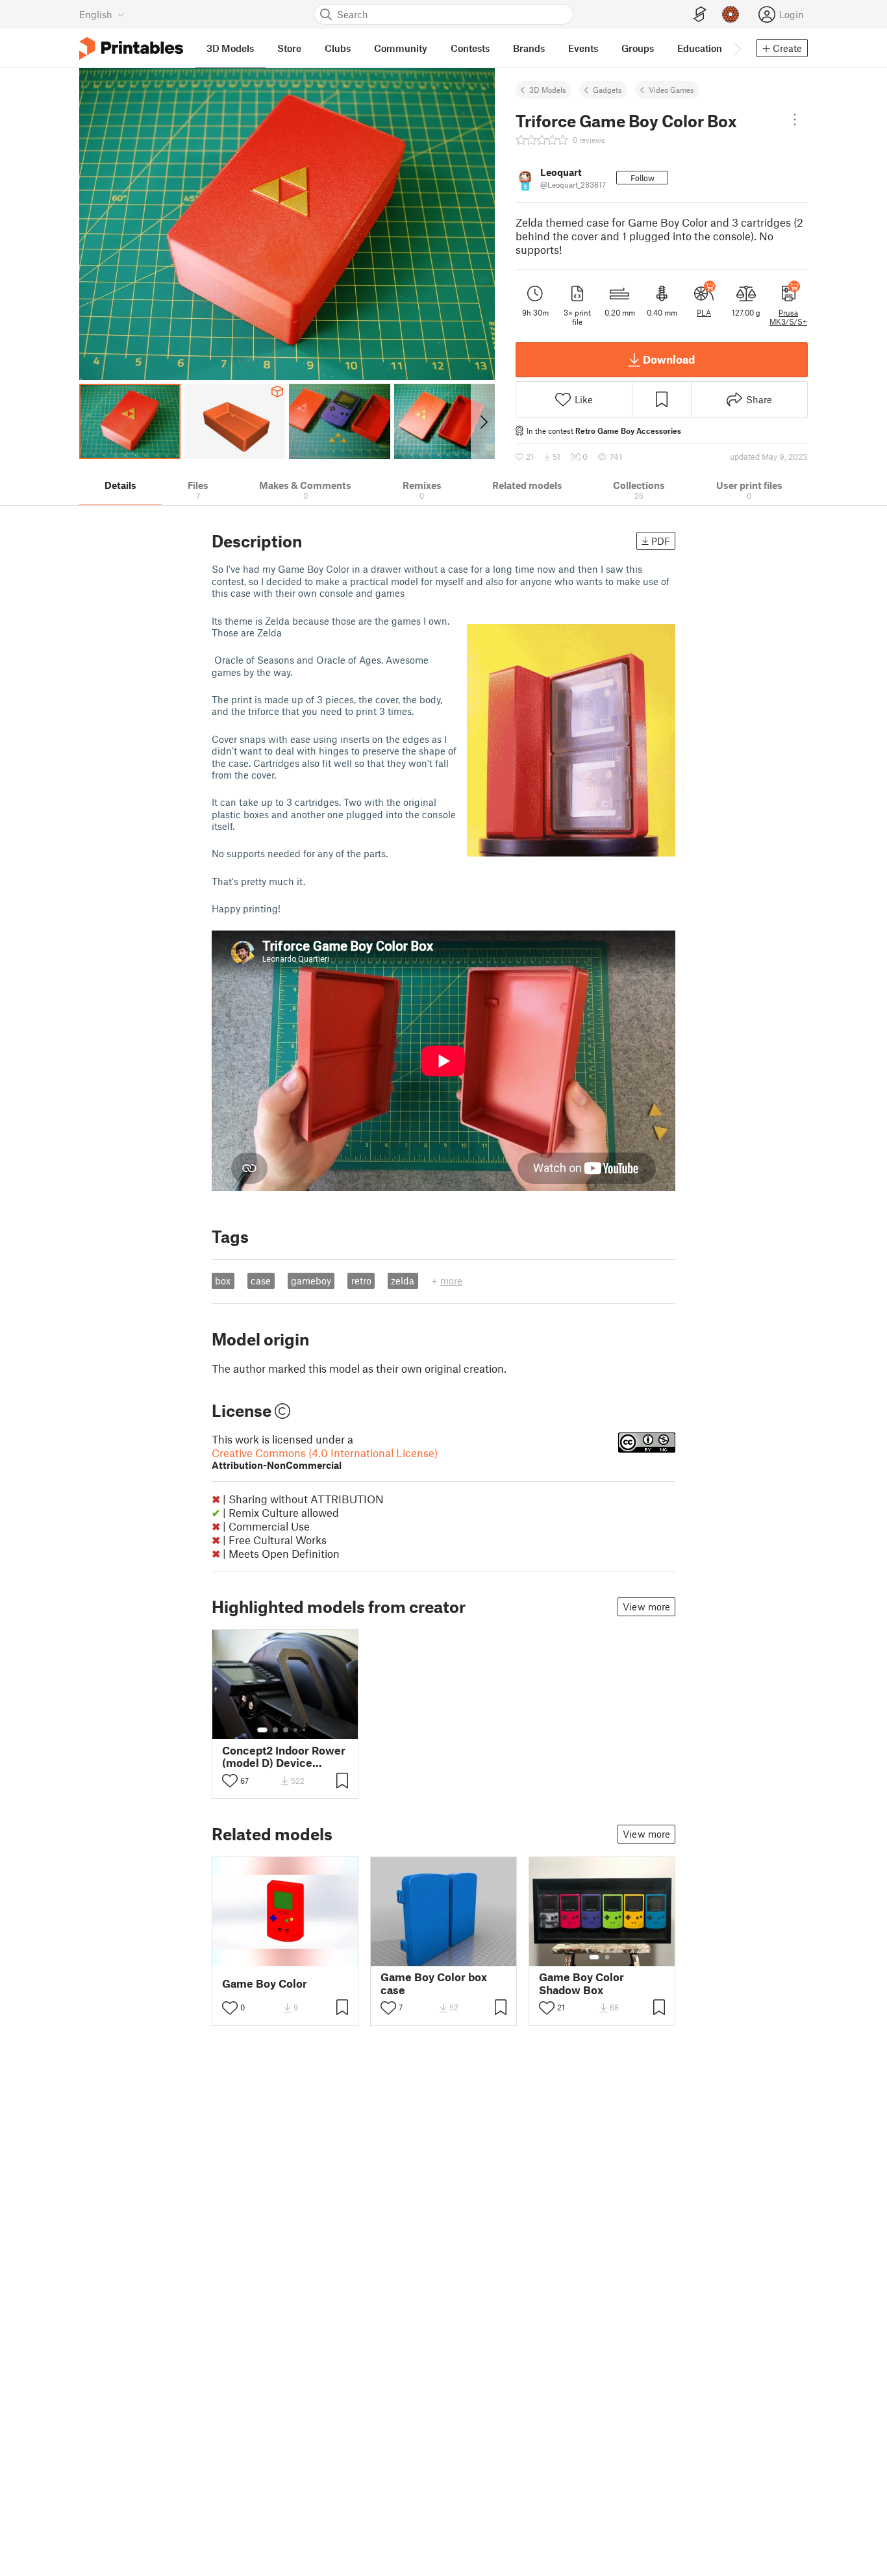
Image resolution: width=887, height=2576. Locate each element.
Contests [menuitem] (470, 48)
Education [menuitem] (700, 48)
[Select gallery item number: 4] (296, 1730)
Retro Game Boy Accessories (628, 431)
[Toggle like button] (230, 1781)
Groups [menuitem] (638, 48)
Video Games (671, 90)
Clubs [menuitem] (338, 48)
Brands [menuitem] (529, 48)
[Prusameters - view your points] (731, 14)
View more (646, 1607)
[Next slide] (483, 421)
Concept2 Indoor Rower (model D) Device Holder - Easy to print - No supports (284, 1757)
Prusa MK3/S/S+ (788, 317)
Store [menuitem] (289, 48)
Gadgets (607, 90)
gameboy (311, 1281)
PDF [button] (661, 541)
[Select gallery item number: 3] (286, 1730)
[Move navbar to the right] (737, 48)
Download (669, 359)
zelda (403, 1281)
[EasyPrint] (700, 15)
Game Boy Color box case (434, 1983)
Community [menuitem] (401, 48)
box (223, 1281)
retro (361, 1281)
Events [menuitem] (583, 48)
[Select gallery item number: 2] (275, 1730)
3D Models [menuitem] (230, 48)
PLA (704, 312)
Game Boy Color (265, 1983)
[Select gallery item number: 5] (305, 1730)
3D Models (548, 90)
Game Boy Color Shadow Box (581, 1983)
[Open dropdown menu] (795, 119)
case (261, 1281)
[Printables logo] (131, 48)
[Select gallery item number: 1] (262, 1730)
